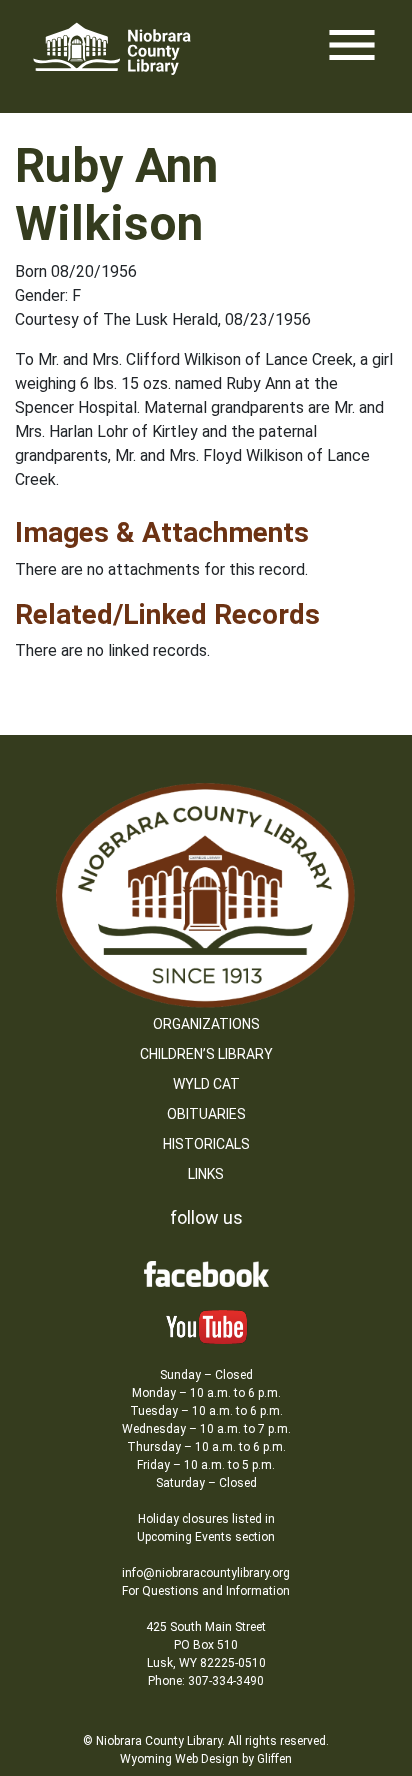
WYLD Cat (206, 1084)
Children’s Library (206, 1054)
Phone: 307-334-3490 (206, 1681)
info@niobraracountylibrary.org (206, 1573)
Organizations (206, 1024)
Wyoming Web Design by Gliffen (206, 1759)
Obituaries (206, 1114)
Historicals (206, 1144)
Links (206, 1174)
